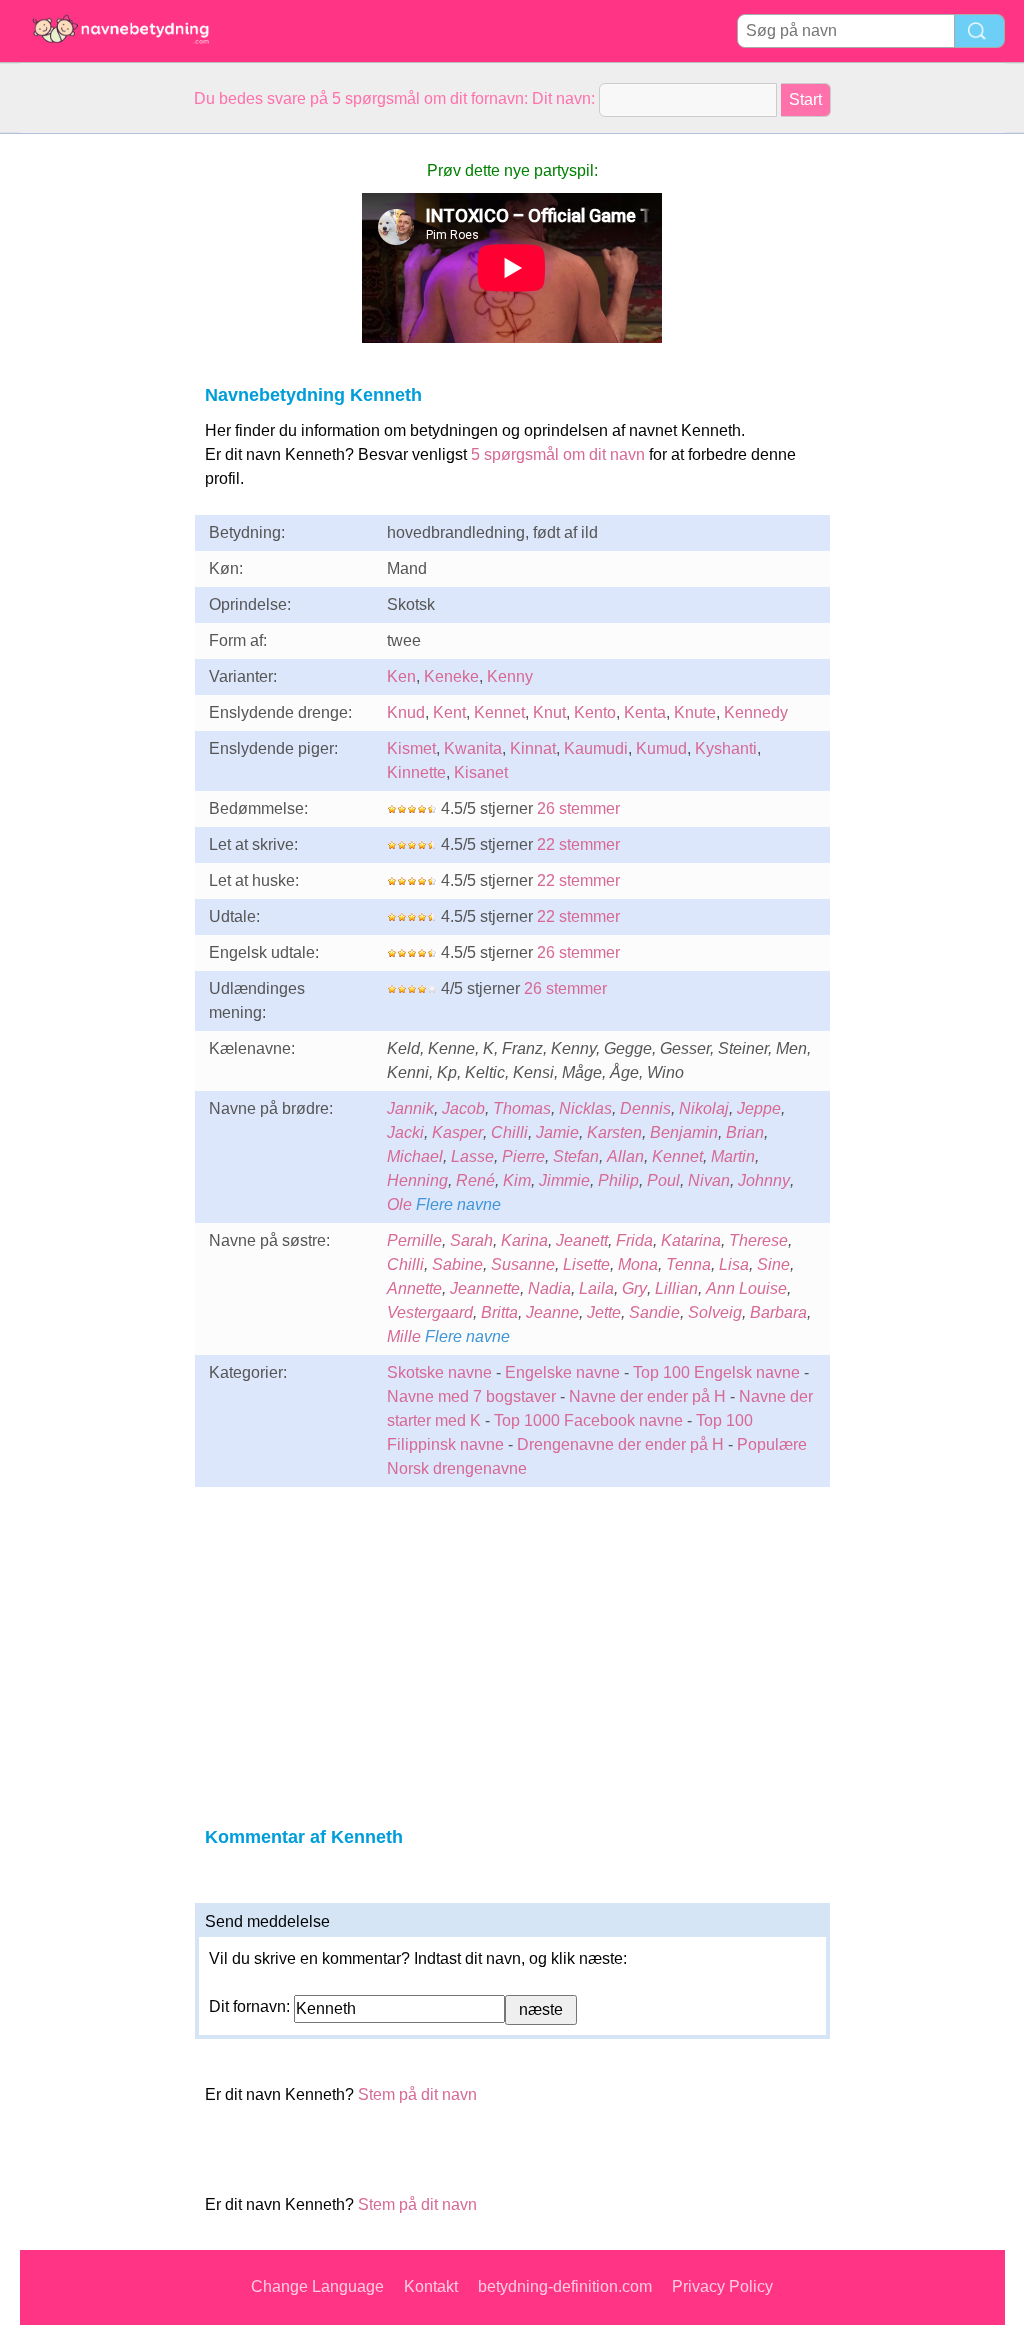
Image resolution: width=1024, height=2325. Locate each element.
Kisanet (481, 772)
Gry (634, 1288)
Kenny (510, 676)
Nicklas (585, 1108)
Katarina (691, 1240)
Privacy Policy (722, 2286)
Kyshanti (726, 748)
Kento (595, 712)
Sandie (654, 1312)
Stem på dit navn (417, 2094)
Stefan (576, 1156)
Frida (634, 1240)
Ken (401, 676)
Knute (695, 712)
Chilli (509, 1132)
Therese (758, 1240)
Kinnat (533, 748)
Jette (604, 1312)
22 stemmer (578, 844)
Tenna (688, 1264)
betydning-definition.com (565, 2286)
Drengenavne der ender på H (620, 1444)
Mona (638, 1264)
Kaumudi (596, 748)
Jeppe (759, 1108)
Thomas (522, 1108)
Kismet (411, 748)
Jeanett (582, 1240)
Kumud (661, 748)
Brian (745, 1132)
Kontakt (431, 2286)
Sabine (457, 1264)
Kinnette (416, 772)
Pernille (414, 1240)
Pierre (523, 1156)
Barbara (778, 1312)
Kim (517, 1180)
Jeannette (485, 1288)
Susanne (523, 1264)
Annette (414, 1288)
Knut (549, 712)
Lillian (676, 1288)
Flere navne (458, 1204)
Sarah (471, 1240)
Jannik (410, 1108)
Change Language (317, 2286)
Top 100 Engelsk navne (716, 1372)
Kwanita (473, 748)
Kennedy (756, 712)
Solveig (715, 1312)
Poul (663, 1180)
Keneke (451, 676)
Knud (406, 712)
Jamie (557, 1132)
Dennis (645, 1108)
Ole (399, 1204)
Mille (404, 1336)
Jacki (405, 1132)
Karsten (614, 1132)
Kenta (645, 712)
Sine (773, 1264)
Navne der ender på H (647, 1396)
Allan (625, 1156)
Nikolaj (704, 1108)
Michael (415, 1156)
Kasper (457, 1132)
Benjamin (684, 1132)
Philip (618, 1180)
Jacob (463, 1108)
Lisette (586, 1264)
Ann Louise (746, 1288)
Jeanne (552, 1312)
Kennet (499, 712)
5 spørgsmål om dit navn (558, 454)
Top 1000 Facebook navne (588, 1420)
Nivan (709, 1180)
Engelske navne (562, 1372)
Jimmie (564, 1180)
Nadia (549, 1288)
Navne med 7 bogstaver (471, 1396)
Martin (733, 1156)
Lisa (734, 1264)
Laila (596, 1288)
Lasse (472, 1156)
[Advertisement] (100, 434)
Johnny (764, 1180)
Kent (449, 712)
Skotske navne (439, 1372)
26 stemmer (578, 808)
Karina (524, 1240)
